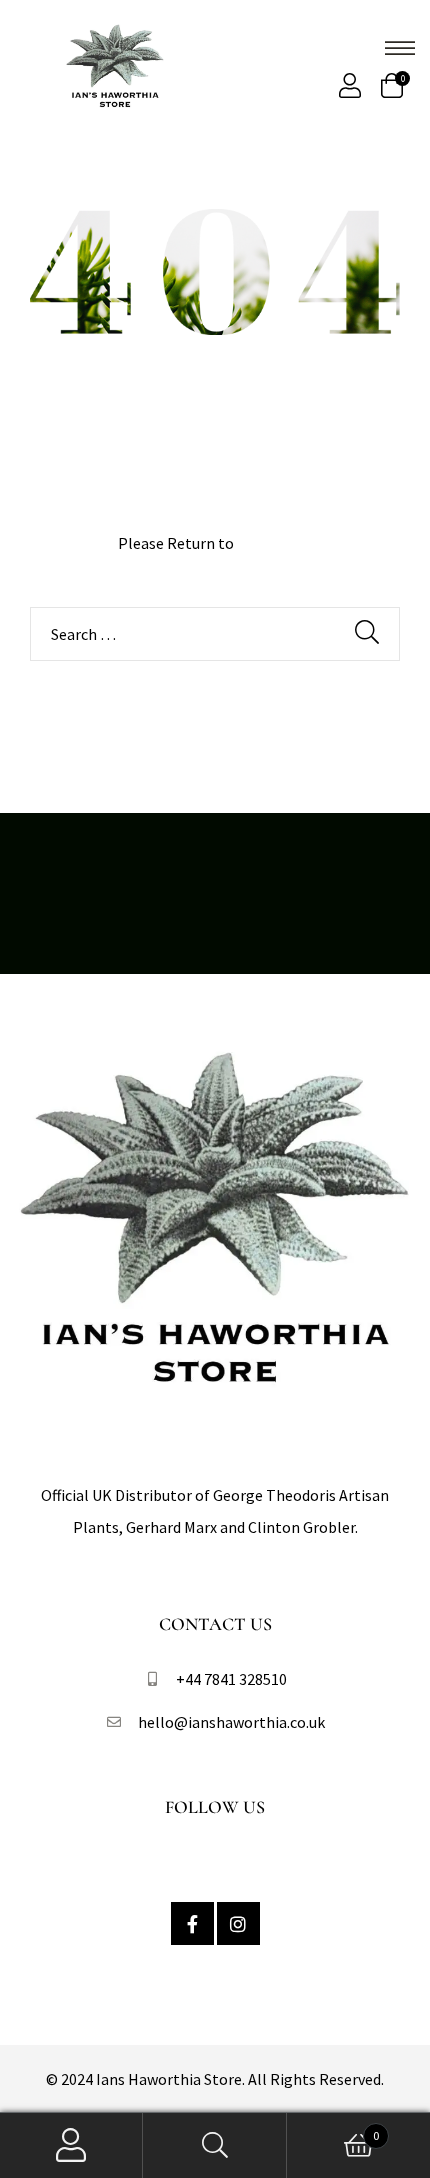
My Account (71, 2145)
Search (214, 2145)
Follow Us (215, 1807)
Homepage (275, 543)
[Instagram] (238, 1923)
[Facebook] (192, 1923)
